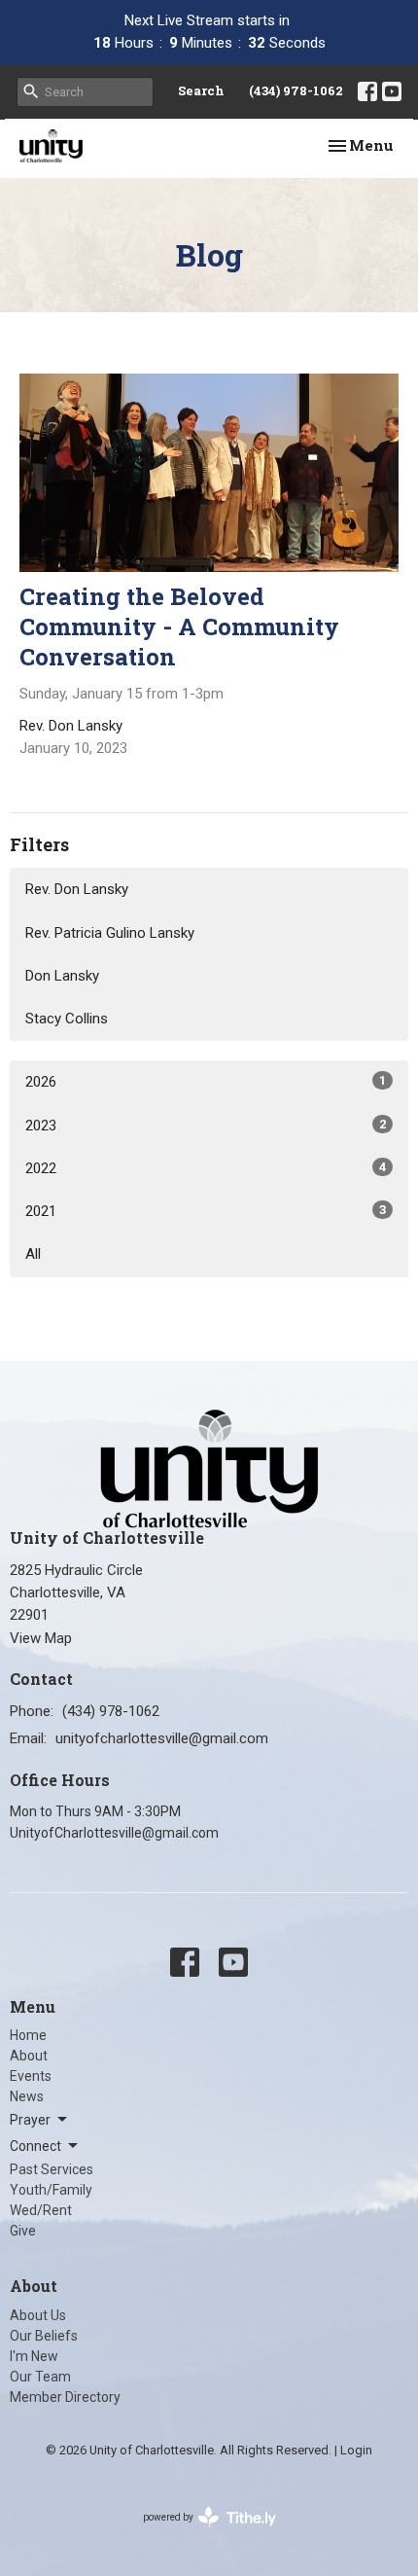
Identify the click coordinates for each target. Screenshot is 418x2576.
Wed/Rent (41, 2210)
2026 (206, 1082)
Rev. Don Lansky (77, 889)
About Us (38, 2315)
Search (201, 90)
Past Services (52, 2169)
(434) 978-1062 (296, 90)
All (33, 1254)
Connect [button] (35, 2146)
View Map (41, 1638)
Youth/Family (51, 2190)
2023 (206, 1126)
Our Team (40, 2377)
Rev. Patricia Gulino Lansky (110, 933)
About (29, 2056)
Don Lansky (62, 976)
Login (356, 2450)
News (27, 2096)
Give (23, 2231)
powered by (199, 2534)
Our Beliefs (44, 2336)
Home (28, 2035)
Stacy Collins (67, 1019)
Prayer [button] (30, 2120)
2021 (206, 1211)
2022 (206, 1168)
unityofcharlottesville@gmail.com (162, 1738)
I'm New (34, 2356)
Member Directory (65, 2397)
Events (31, 2076)
